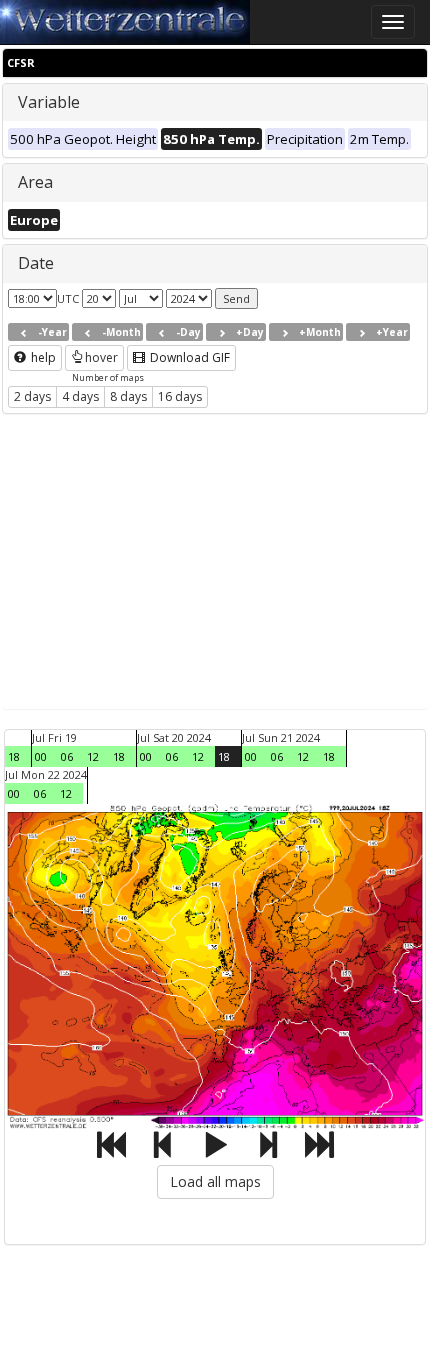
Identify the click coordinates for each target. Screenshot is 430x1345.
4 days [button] (80, 396)
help (42, 357)
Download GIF (188, 357)
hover (101, 357)
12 (93, 756)
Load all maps (215, 1181)
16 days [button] (180, 396)
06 (67, 756)
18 (14, 756)
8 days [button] (128, 396)
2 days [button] (32, 396)
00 (41, 756)
